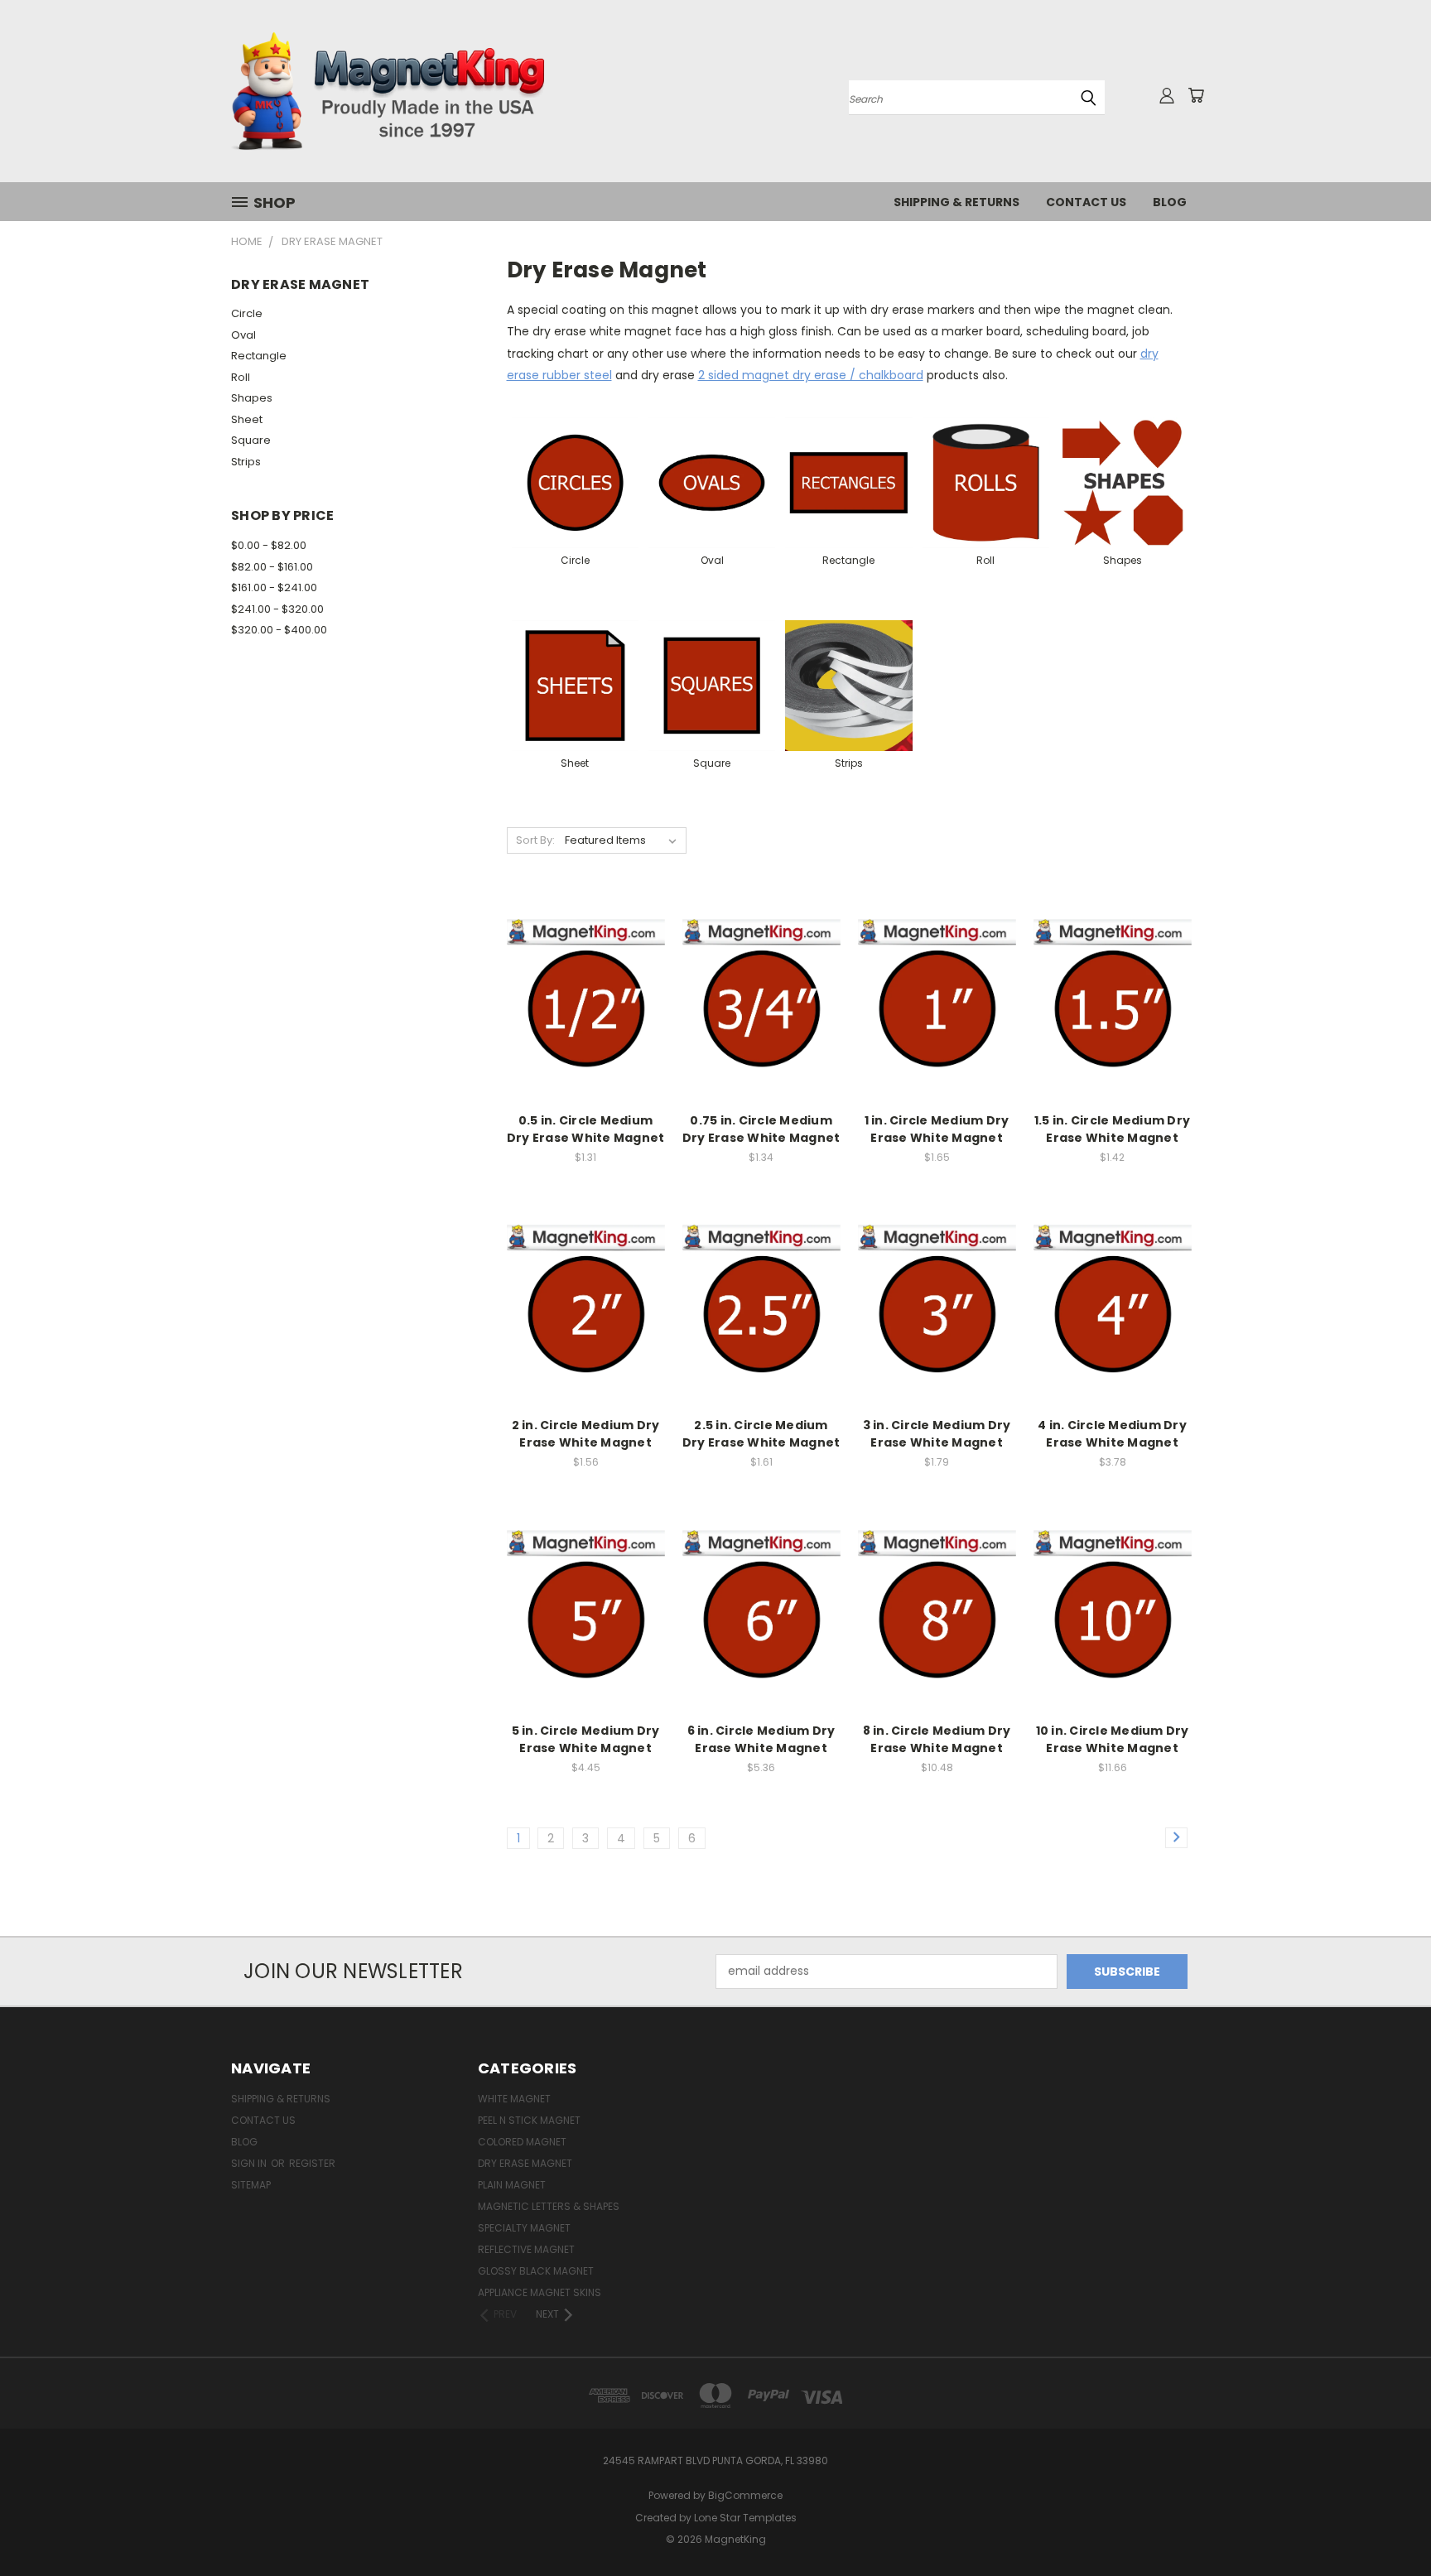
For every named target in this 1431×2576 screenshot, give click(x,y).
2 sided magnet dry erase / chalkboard (811, 375)
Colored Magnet (522, 2142)
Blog (1170, 202)
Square (251, 440)
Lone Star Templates (745, 2518)
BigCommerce (745, 2495)
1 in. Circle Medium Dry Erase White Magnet (937, 1129)
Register (312, 2163)
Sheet (247, 419)
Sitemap (251, 2185)
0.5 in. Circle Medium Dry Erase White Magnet (586, 1129)
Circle (247, 313)
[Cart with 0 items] (1196, 95)
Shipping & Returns (956, 202)
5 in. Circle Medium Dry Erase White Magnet (586, 1739)
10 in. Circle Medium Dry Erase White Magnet (1113, 1739)
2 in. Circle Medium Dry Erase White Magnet (586, 1434)
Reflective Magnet (526, 2249)
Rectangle (259, 356)
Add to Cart (586, 1027)
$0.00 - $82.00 (269, 545)
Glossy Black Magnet (536, 2271)
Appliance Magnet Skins (540, 2292)
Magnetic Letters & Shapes (549, 2206)
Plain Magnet (512, 2185)
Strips (246, 462)
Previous (1388, 2524)
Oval (243, 335)
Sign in (250, 2163)
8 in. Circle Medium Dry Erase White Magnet (937, 1739)
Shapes (252, 398)
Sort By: (535, 840)
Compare (580, 997)
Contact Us (1086, 202)
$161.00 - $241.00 (274, 587)
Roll (241, 377)
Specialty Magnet (524, 2228)
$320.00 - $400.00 (279, 630)
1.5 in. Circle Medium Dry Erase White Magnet (1112, 1129)
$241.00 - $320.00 (277, 609)
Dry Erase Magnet (525, 2163)
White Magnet (514, 2099)
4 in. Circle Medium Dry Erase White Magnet (1112, 1434)
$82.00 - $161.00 (272, 567)
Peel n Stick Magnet (529, 2120)
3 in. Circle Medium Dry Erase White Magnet (937, 1434)
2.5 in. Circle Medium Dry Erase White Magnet (761, 1434)
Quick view (585, 964)
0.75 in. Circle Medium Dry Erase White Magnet (761, 1129)
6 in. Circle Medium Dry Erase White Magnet (761, 1739)
